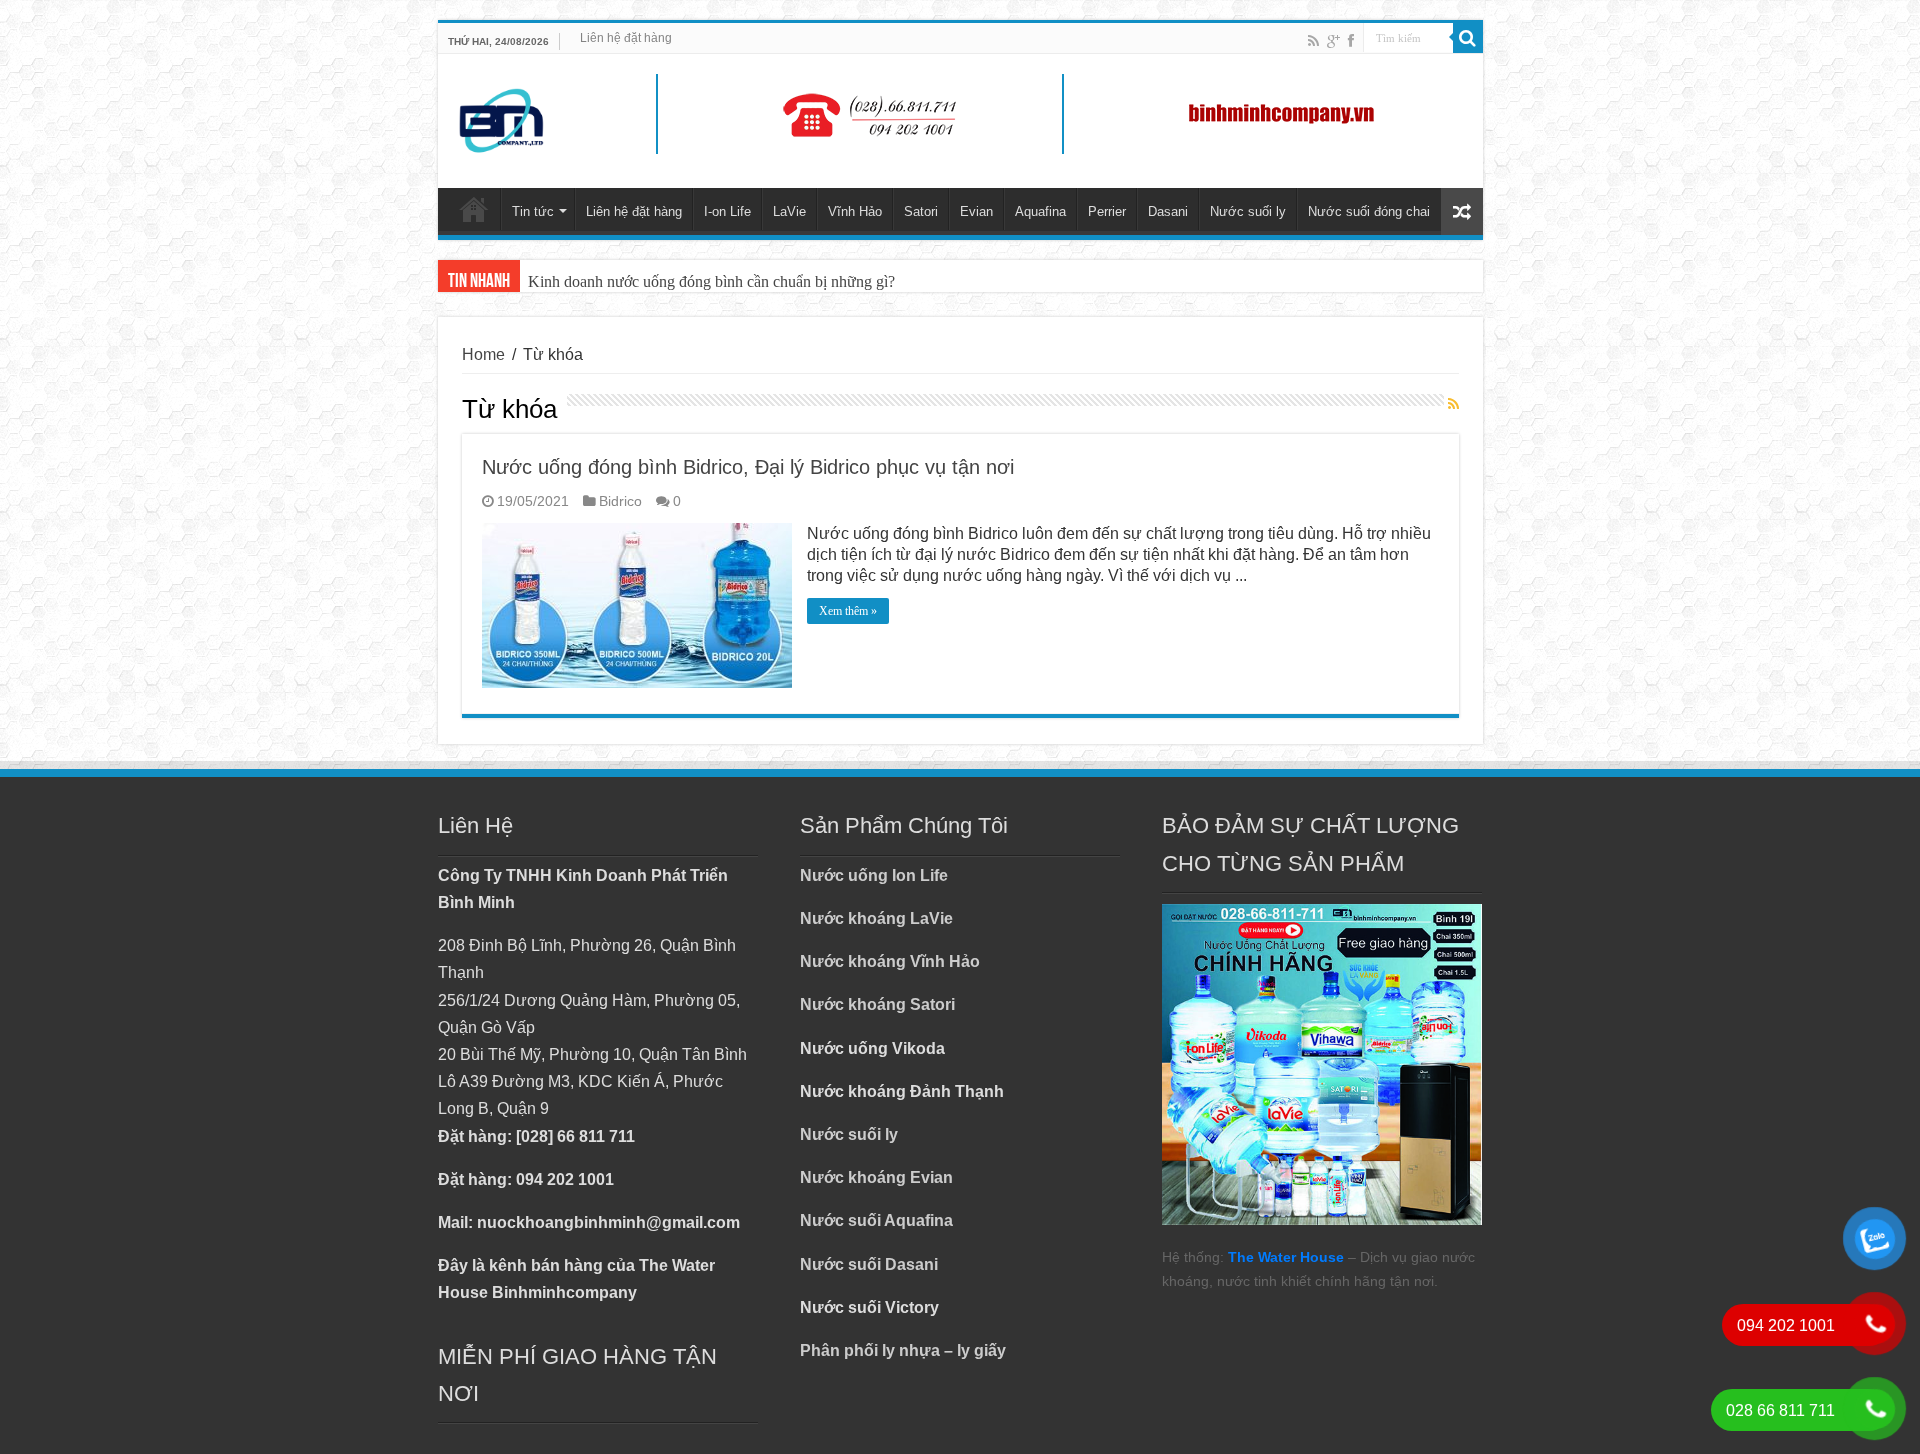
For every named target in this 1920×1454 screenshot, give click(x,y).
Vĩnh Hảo (855, 211)
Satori (921, 211)
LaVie (789, 211)
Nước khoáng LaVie (876, 918)
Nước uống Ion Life (874, 875)
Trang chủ (474, 209)
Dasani (1168, 211)
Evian (976, 211)
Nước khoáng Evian (876, 1177)
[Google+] (1333, 40)
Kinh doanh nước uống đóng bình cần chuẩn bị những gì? (711, 281)
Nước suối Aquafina (876, 1220)
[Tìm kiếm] (1468, 38)
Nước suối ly (1248, 211)
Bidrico (620, 501)
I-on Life (727, 211)
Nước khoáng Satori (877, 1004)
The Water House (1286, 1257)
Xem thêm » (848, 611)
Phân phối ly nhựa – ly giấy (903, 1350)
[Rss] (1313, 40)
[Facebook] (1351, 40)
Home (483, 354)
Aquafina (1040, 211)
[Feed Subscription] (1453, 405)
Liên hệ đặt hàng (626, 38)
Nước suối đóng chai (1369, 211)
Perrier (1107, 211)
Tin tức (533, 211)
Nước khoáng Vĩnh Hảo (890, 961)
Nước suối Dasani (869, 1264)
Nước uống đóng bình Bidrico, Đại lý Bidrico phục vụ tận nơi (748, 467)
